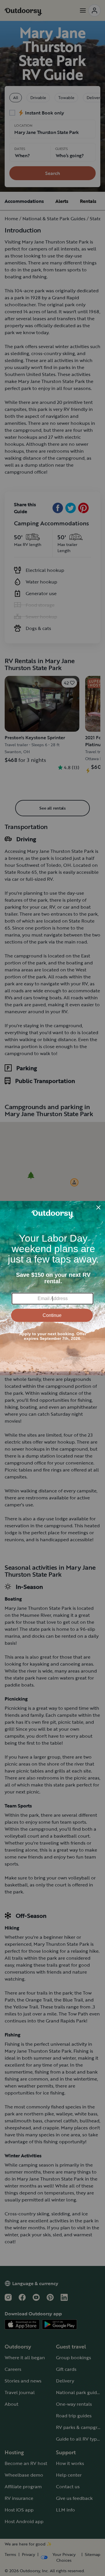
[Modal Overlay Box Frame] (52, 1288)
